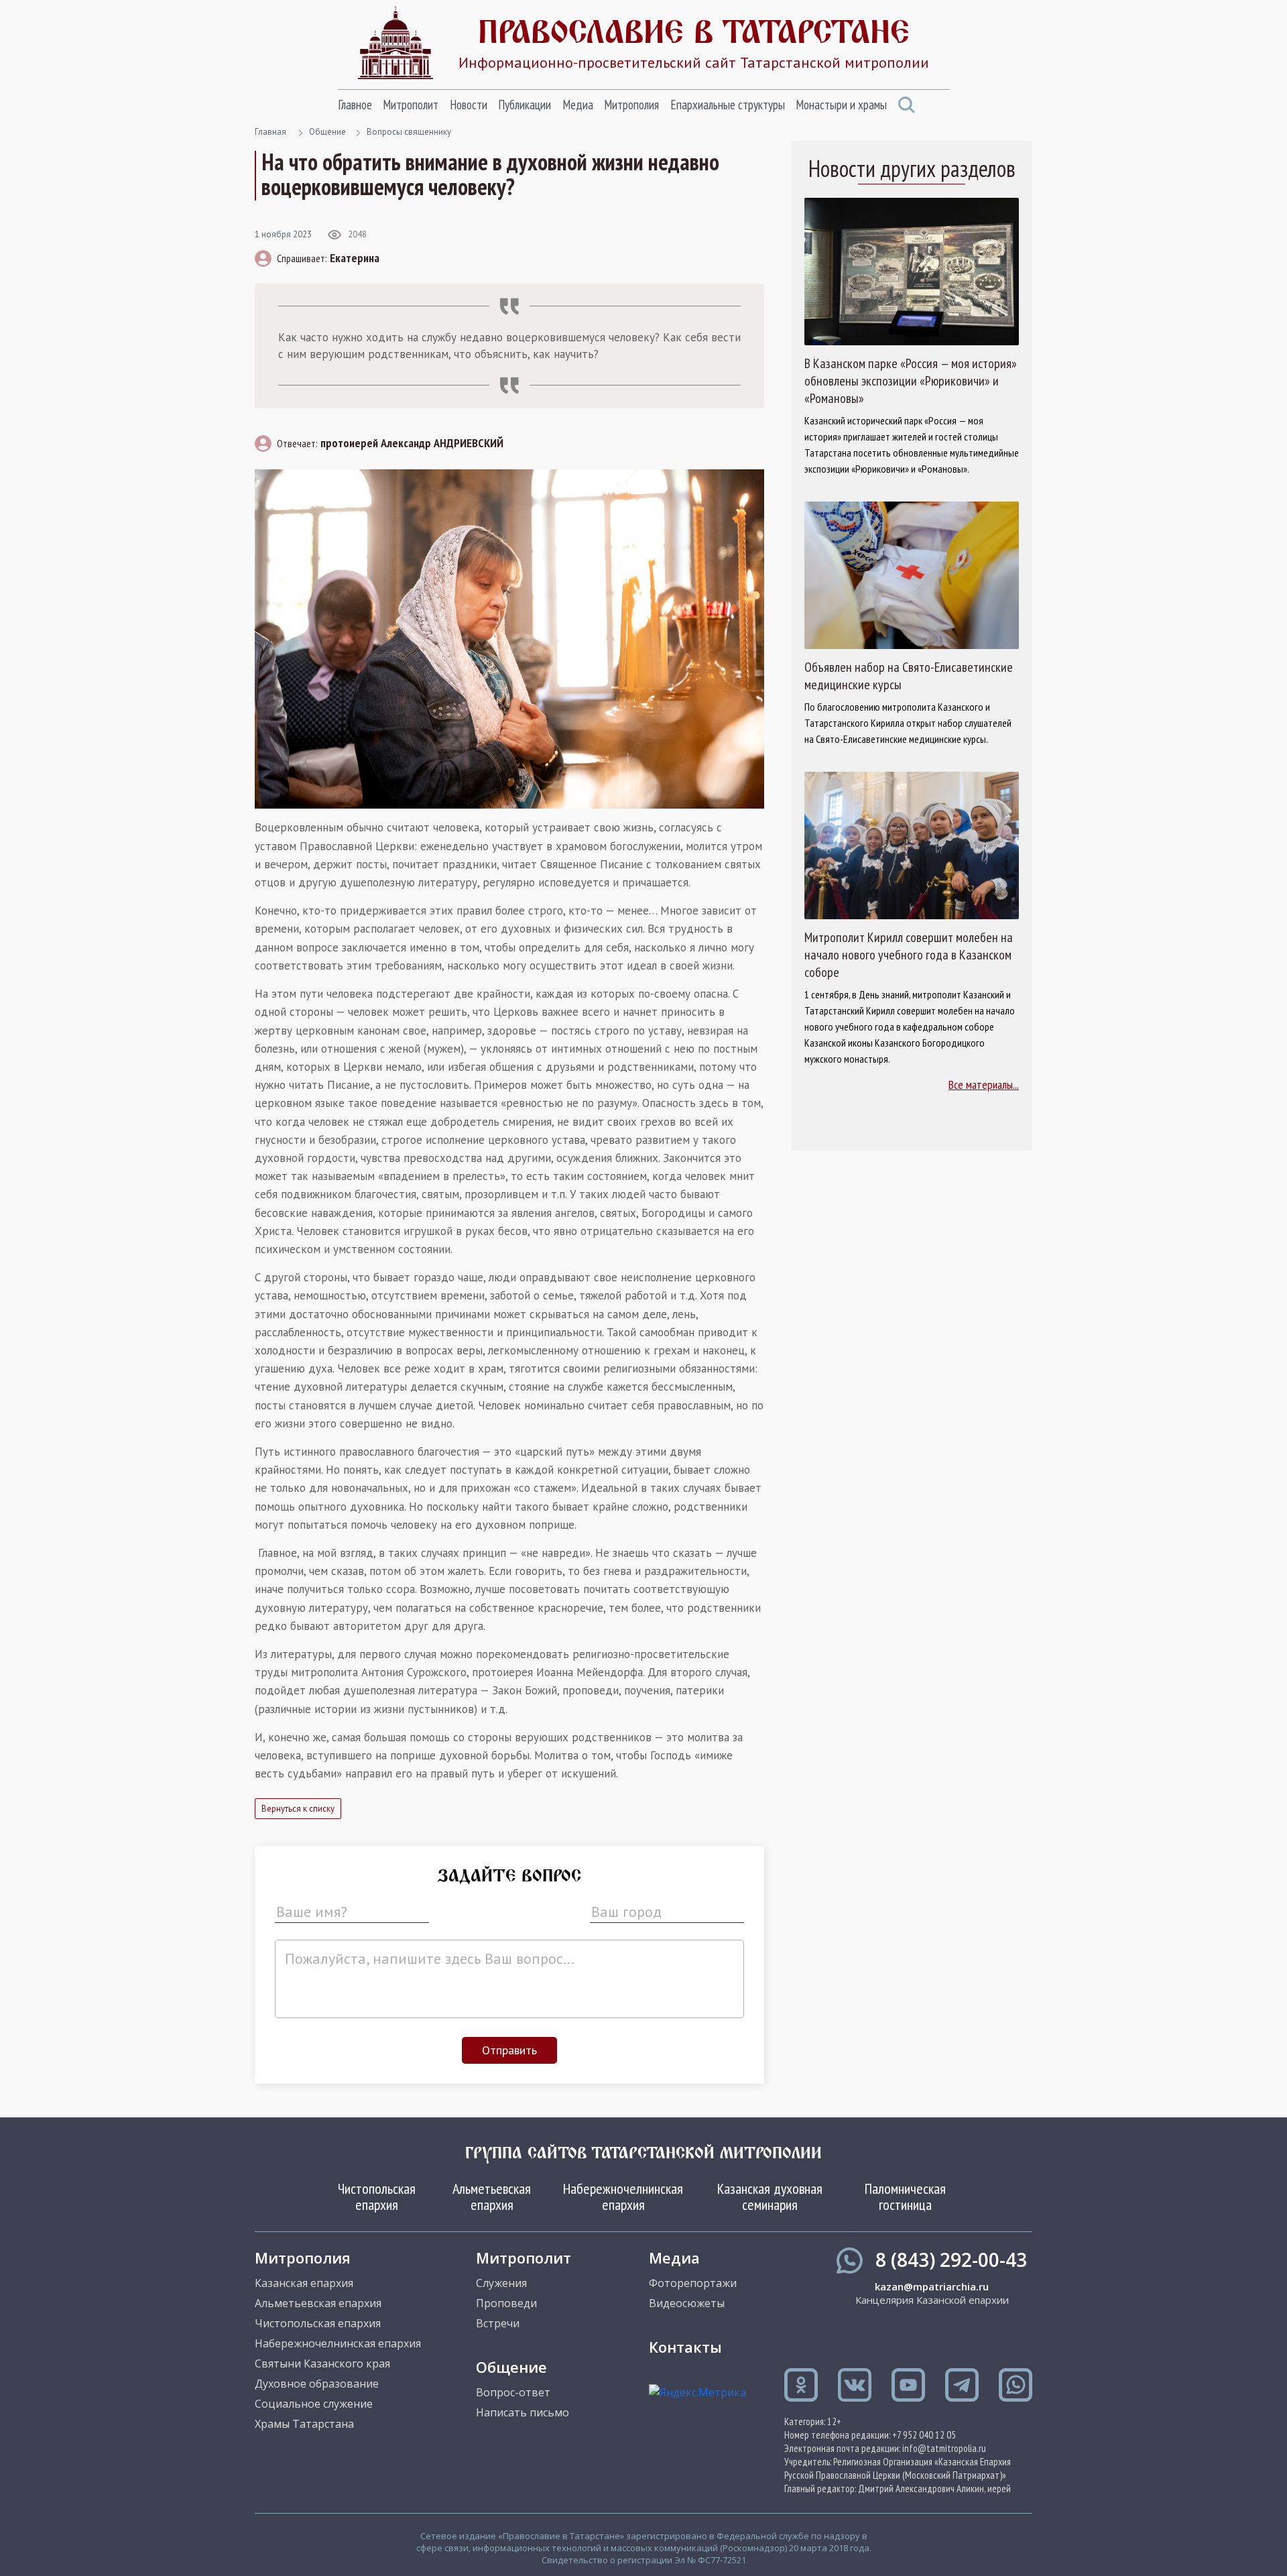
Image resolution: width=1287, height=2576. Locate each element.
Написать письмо (523, 2412)
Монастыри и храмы (841, 105)
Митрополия (631, 105)
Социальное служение (314, 2404)
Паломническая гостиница (905, 2197)
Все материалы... (984, 1085)
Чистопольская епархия (377, 2197)
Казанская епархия (304, 2283)
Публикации (525, 105)
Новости (469, 105)
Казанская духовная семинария (770, 2197)
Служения (501, 2283)
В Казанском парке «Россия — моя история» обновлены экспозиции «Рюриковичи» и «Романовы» (911, 381)
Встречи (498, 2323)
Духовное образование (317, 2384)
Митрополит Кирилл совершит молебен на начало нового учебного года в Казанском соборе (909, 955)
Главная (270, 132)
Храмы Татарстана (304, 2424)
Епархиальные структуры (728, 105)
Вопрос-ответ (513, 2392)
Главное (355, 105)
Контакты (685, 2347)
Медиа (578, 105)
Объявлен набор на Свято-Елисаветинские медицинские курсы (909, 676)
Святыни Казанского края (322, 2363)
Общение (327, 132)
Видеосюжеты (687, 2303)
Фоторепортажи (693, 2283)
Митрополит (411, 105)
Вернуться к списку (298, 1809)
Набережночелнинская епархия (623, 2197)
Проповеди (506, 2303)
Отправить (509, 2050)
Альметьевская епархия (492, 2197)
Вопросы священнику (409, 132)
